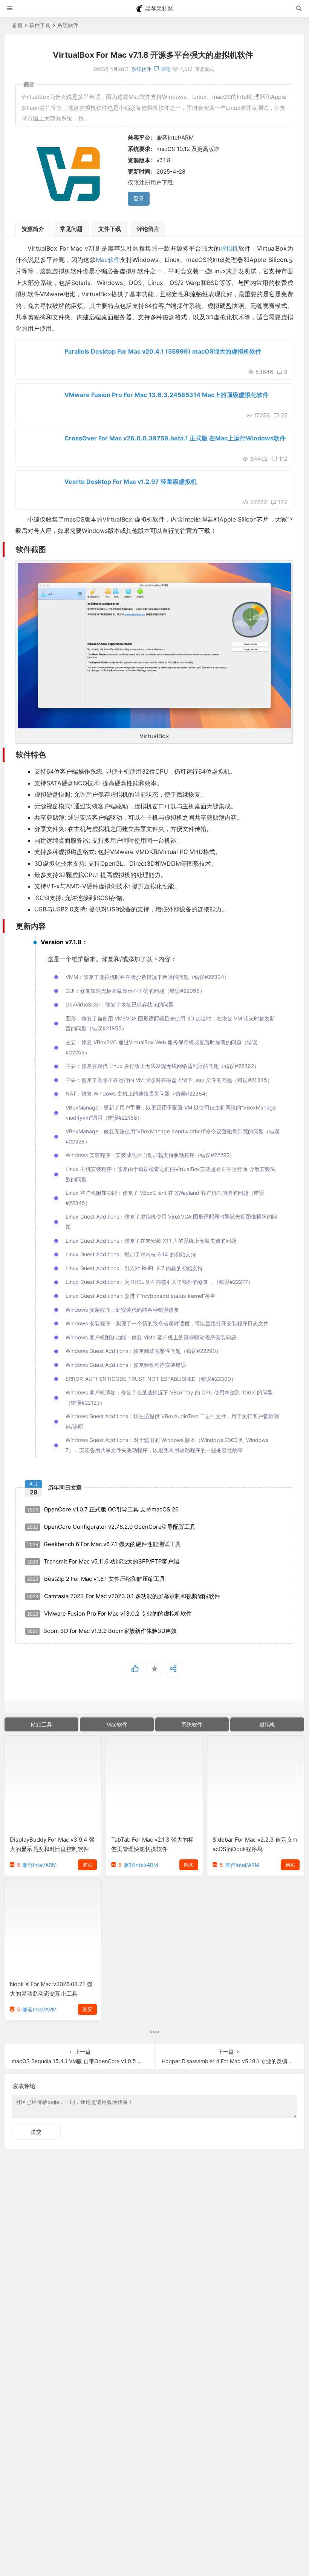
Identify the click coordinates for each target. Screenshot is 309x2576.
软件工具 (40, 25)
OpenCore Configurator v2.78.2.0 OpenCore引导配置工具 (111, 1527)
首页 (17, 25)
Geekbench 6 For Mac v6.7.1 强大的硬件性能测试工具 (104, 1544)
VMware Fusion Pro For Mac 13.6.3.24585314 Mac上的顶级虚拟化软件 (167, 395)
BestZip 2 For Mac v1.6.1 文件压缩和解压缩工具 (96, 1579)
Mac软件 (108, 260)
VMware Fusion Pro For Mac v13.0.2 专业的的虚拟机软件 (109, 1613)
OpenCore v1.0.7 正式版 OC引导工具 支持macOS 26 (103, 1509)
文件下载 (110, 229)
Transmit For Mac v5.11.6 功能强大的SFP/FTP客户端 (103, 1561)
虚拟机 (229, 248)
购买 (87, 1865)
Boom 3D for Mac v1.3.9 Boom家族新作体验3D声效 (102, 1631)
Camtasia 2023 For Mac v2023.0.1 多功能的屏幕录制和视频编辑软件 (124, 1596)
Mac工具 (41, 1724)
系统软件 (68, 25)
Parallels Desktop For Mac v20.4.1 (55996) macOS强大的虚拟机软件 (163, 351)
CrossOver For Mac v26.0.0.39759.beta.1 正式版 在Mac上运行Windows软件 (175, 438)
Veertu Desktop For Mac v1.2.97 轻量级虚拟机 (131, 482)
